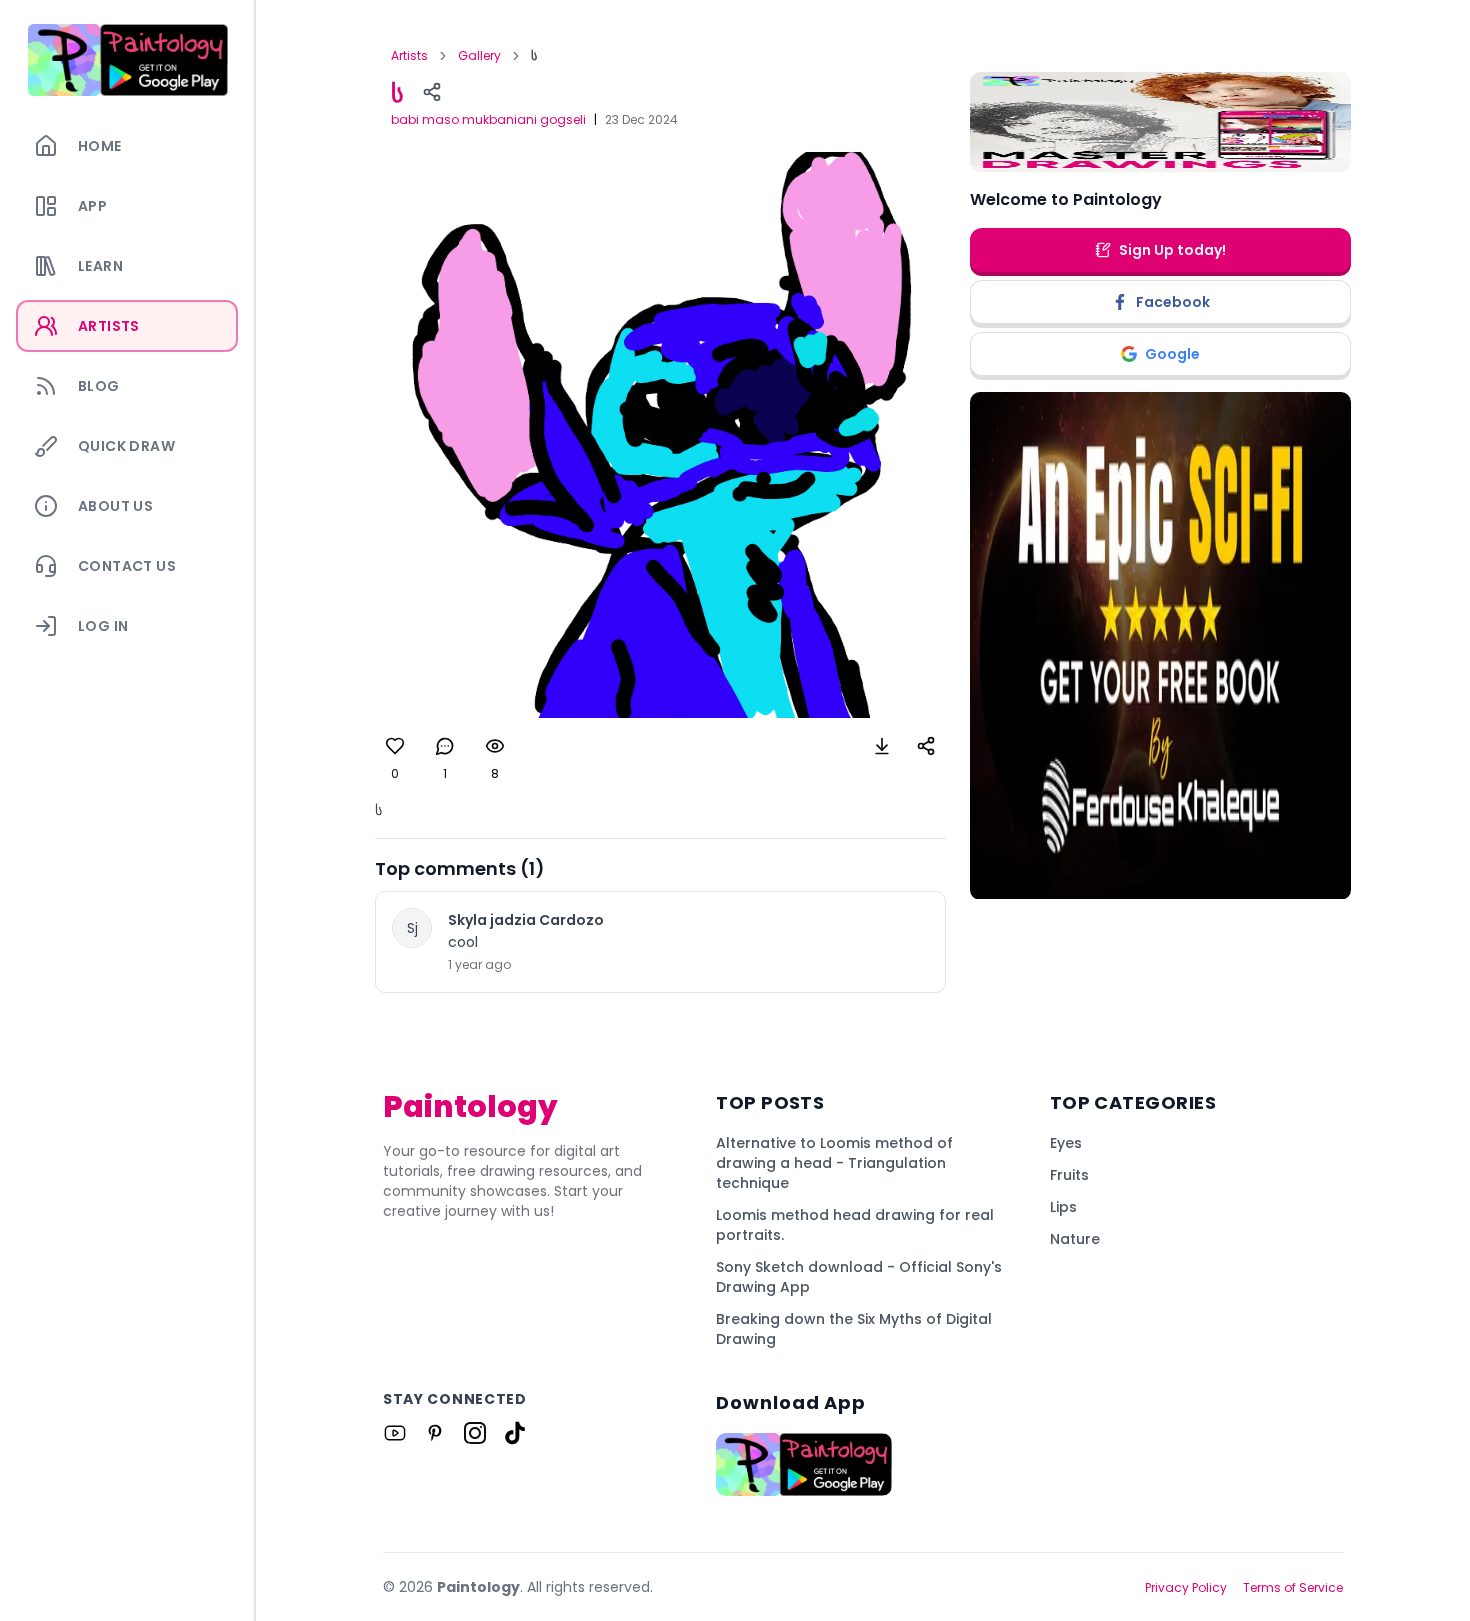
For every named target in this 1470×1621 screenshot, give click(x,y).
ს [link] (534, 56)
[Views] (495, 746)
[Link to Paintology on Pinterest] (435, 1433)
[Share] (432, 92)
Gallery (479, 56)
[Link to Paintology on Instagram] (475, 1433)
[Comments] (445, 746)
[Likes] (395, 746)
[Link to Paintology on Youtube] (395, 1433)
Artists (409, 56)
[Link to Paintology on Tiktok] (515, 1433)
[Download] (882, 746)
